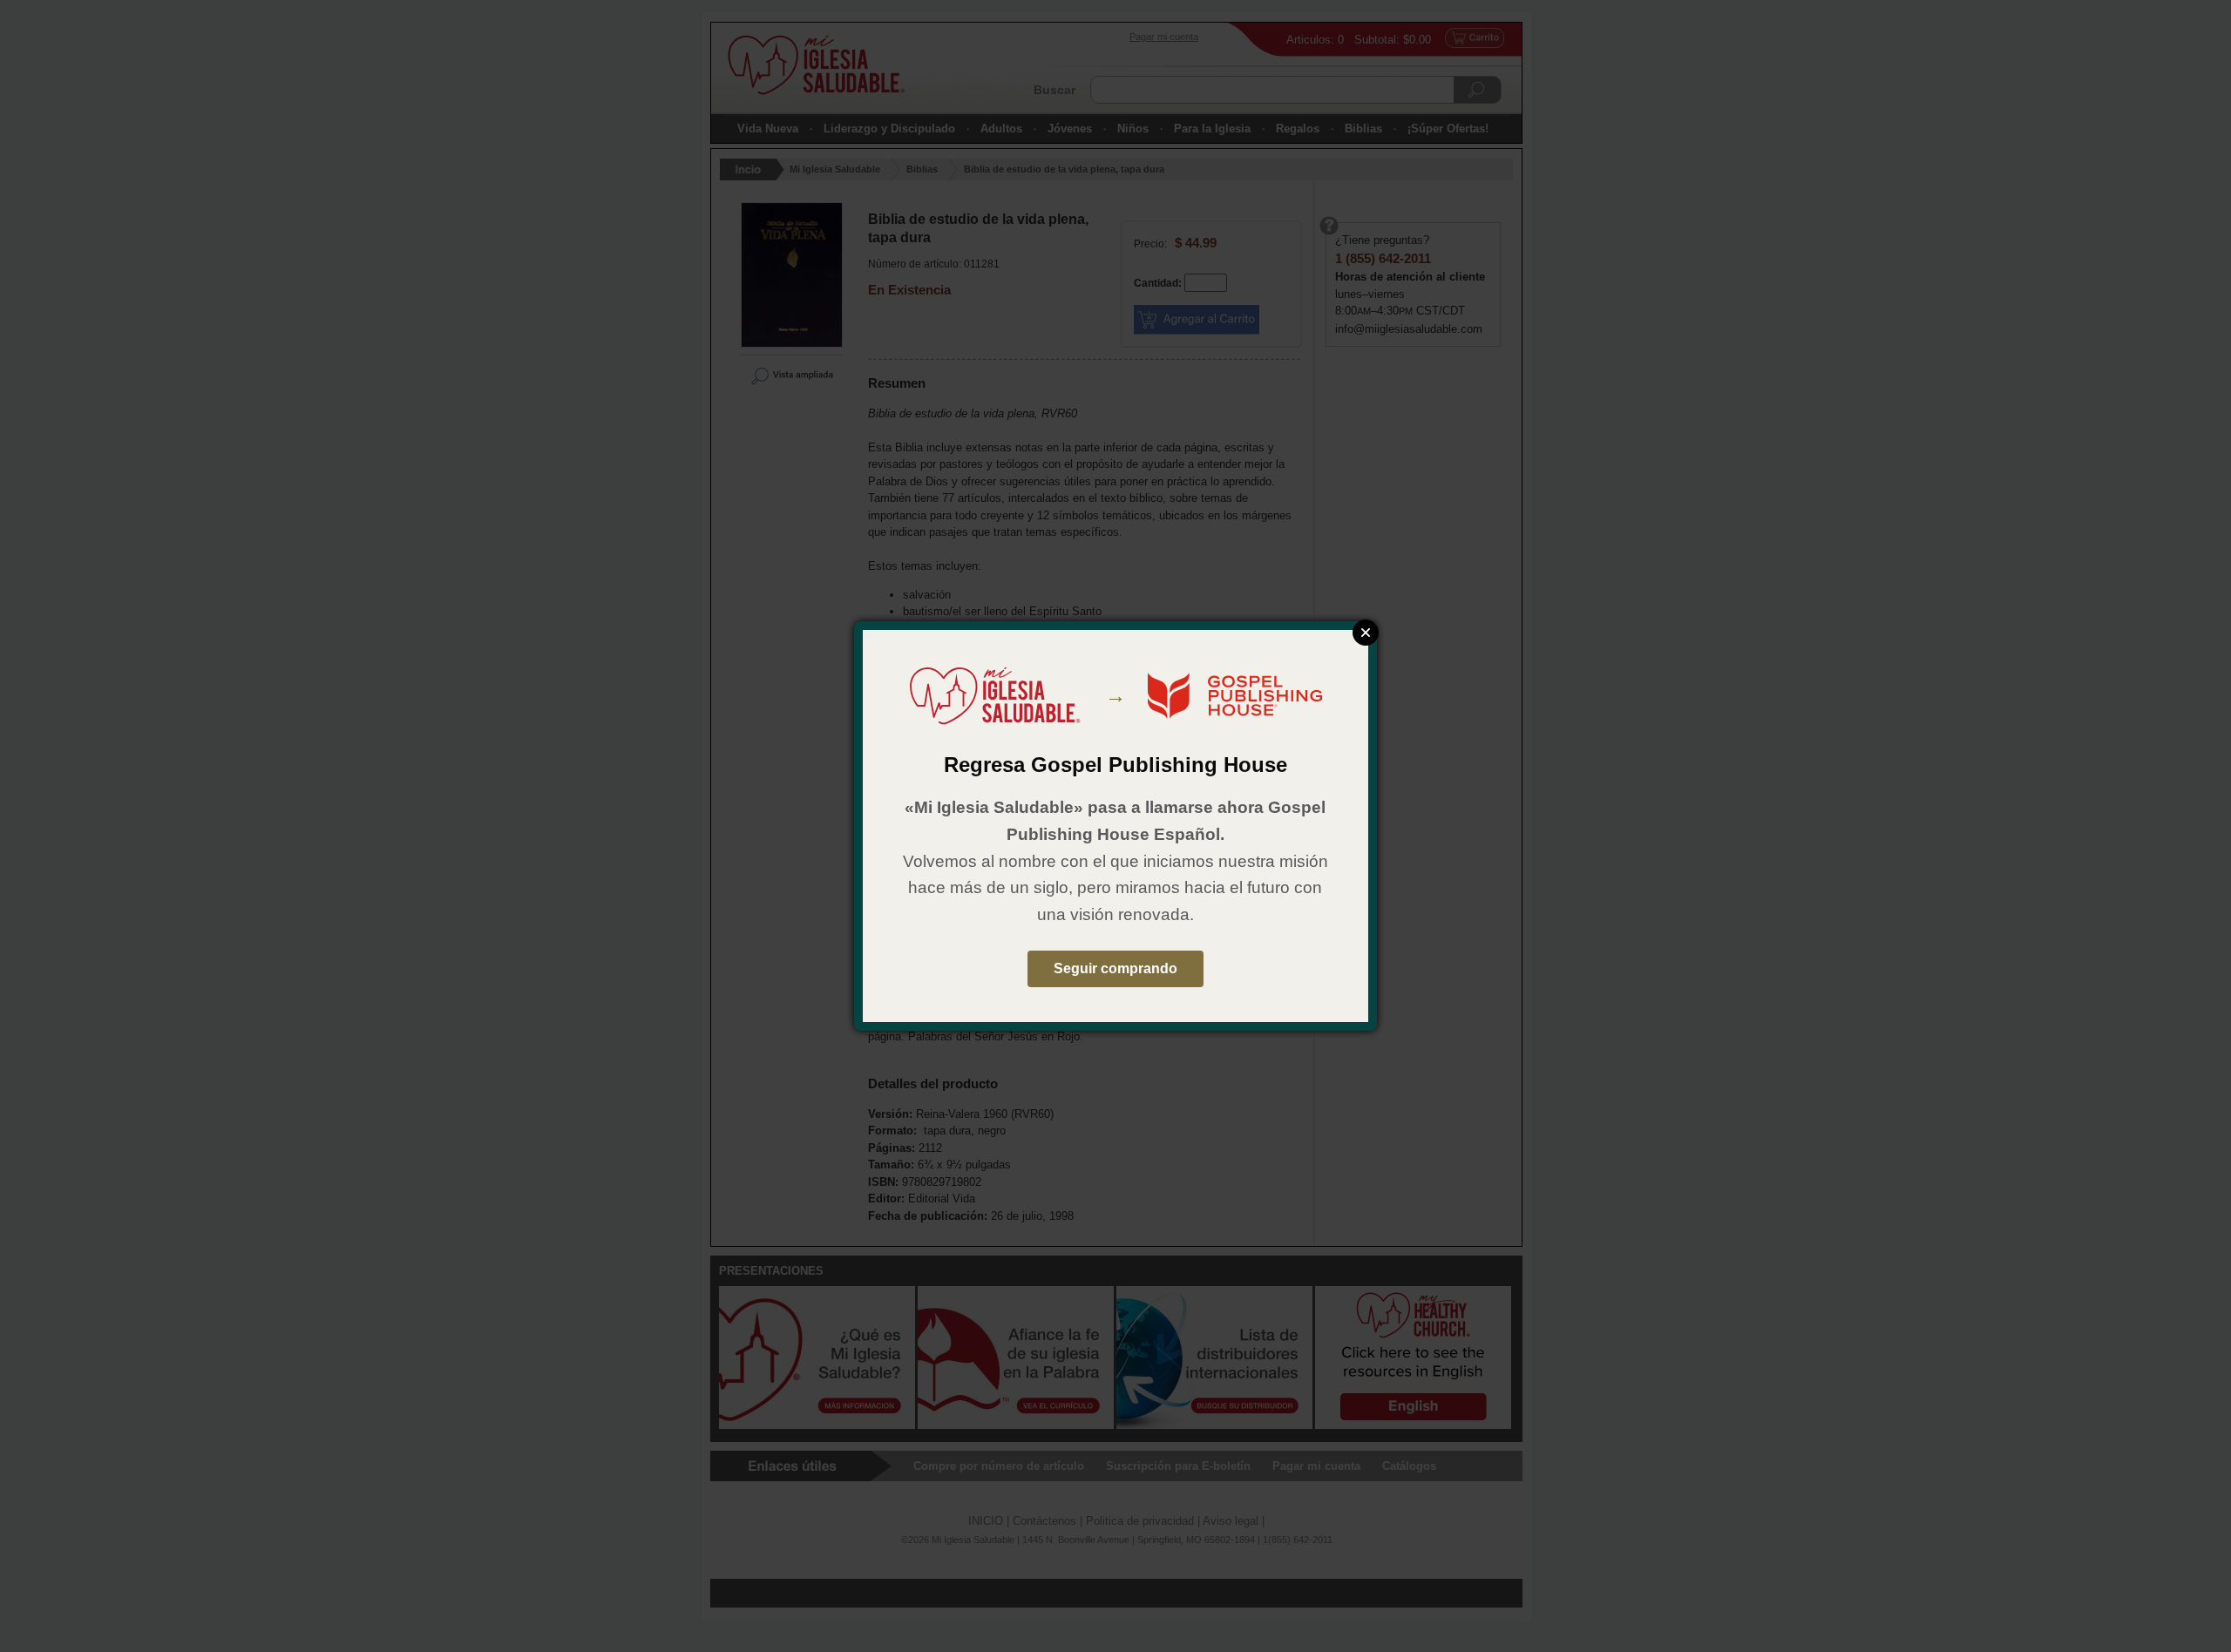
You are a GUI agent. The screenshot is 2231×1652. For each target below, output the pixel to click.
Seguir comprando (1115, 968)
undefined (1366, 633)
